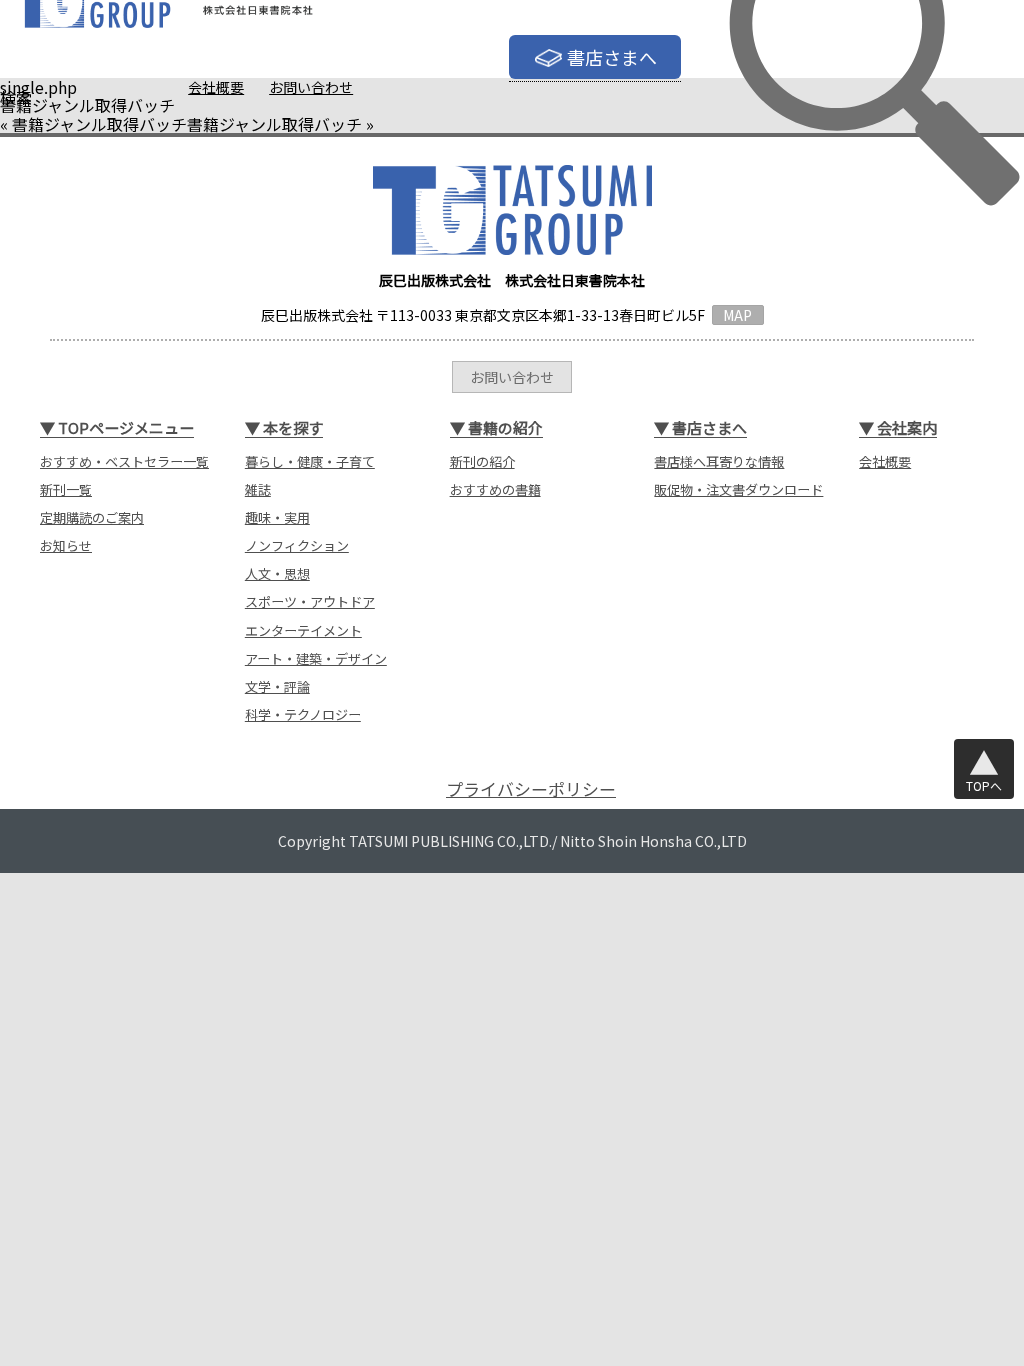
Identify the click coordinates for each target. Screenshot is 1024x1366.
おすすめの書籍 (495, 489)
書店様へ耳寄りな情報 (719, 461)
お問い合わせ (311, 87)
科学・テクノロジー (303, 714)
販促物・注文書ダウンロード (738, 489)
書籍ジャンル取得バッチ (99, 124)
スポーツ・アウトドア (310, 601)
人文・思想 (277, 573)
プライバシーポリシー (531, 788)
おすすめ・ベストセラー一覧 (124, 461)
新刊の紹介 (482, 461)
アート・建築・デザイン (316, 658)
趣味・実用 (277, 517)
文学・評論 (277, 686)
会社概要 (216, 87)
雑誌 (258, 489)
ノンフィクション (297, 545)
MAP (737, 315)
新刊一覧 (66, 489)
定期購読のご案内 (92, 517)
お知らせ (66, 545)
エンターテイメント (303, 630)
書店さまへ (612, 57)
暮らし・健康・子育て (310, 461)
